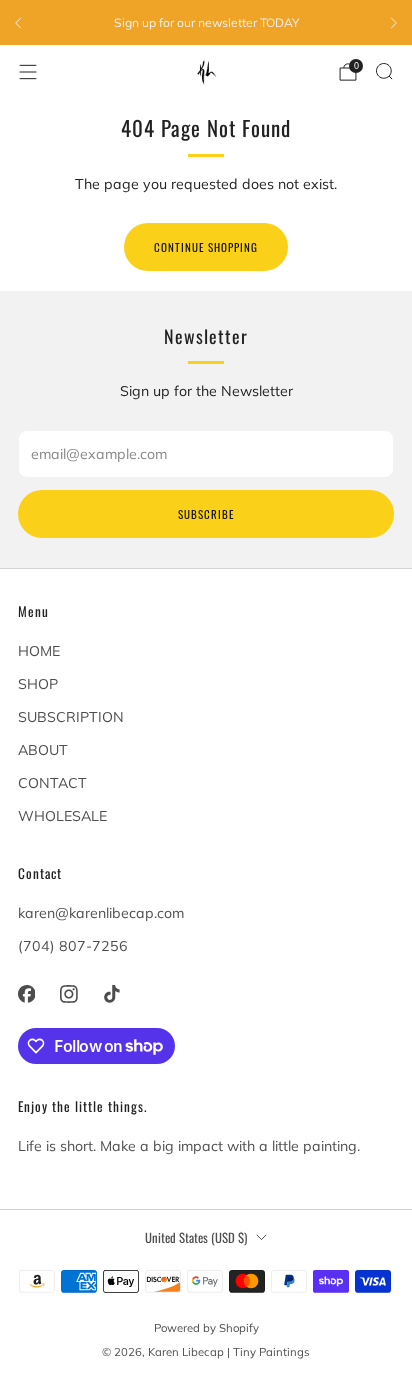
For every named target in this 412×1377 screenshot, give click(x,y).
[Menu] (28, 72)
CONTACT (52, 783)
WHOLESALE (62, 816)
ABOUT (43, 750)
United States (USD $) (196, 1237)
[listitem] (206, 23)
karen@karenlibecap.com (101, 913)
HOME (39, 651)
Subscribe (206, 514)
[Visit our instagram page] (69, 994)
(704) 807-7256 (73, 946)
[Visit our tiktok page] (111, 994)
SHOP (38, 684)
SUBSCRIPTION (71, 717)
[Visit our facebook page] (26, 994)
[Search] (384, 71)
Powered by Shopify (206, 1328)
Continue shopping (206, 247)
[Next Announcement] (394, 23)
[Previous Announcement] (18, 23)
